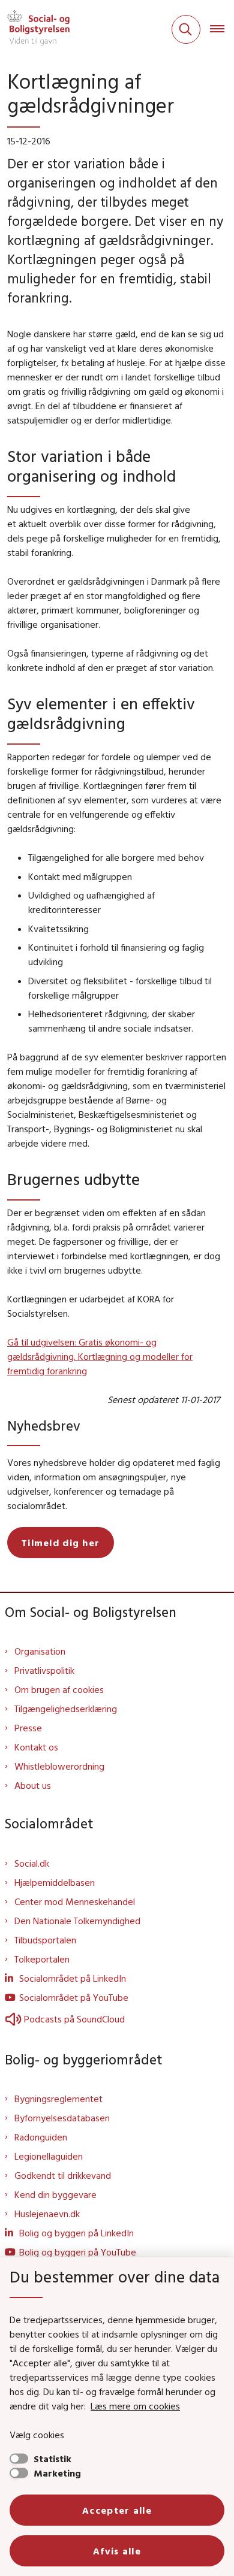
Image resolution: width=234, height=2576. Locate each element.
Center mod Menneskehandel (75, 1901)
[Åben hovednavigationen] (222, 29)
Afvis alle (117, 2551)
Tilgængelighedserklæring (66, 1709)
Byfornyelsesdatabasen (62, 2118)
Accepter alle (117, 2510)
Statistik (52, 2459)
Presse (28, 1728)
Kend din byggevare (55, 2194)
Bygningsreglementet (58, 2099)
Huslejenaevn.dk (47, 2214)
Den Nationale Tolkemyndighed (77, 1921)
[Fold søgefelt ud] (186, 29)
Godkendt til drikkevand (63, 2175)
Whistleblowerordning (59, 1766)
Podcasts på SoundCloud (74, 2019)
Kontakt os (36, 1747)
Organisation (40, 1651)
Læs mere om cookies (135, 2406)
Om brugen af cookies (59, 1689)
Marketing (57, 2473)
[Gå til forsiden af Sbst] (35, 29)
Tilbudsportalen (45, 1940)
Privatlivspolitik (44, 1670)
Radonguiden (41, 2137)
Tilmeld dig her (61, 1543)
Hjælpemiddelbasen (55, 1882)
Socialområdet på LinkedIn (73, 1978)
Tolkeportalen (42, 1959)
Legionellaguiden (49, 2156)
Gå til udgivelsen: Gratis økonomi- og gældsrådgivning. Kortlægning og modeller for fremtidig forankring (100, 1356)
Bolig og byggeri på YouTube (78, 2252)
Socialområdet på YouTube (74, 1997)
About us (33, 1785)
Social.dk (32, 1863)
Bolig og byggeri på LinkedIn (76, 2233)
